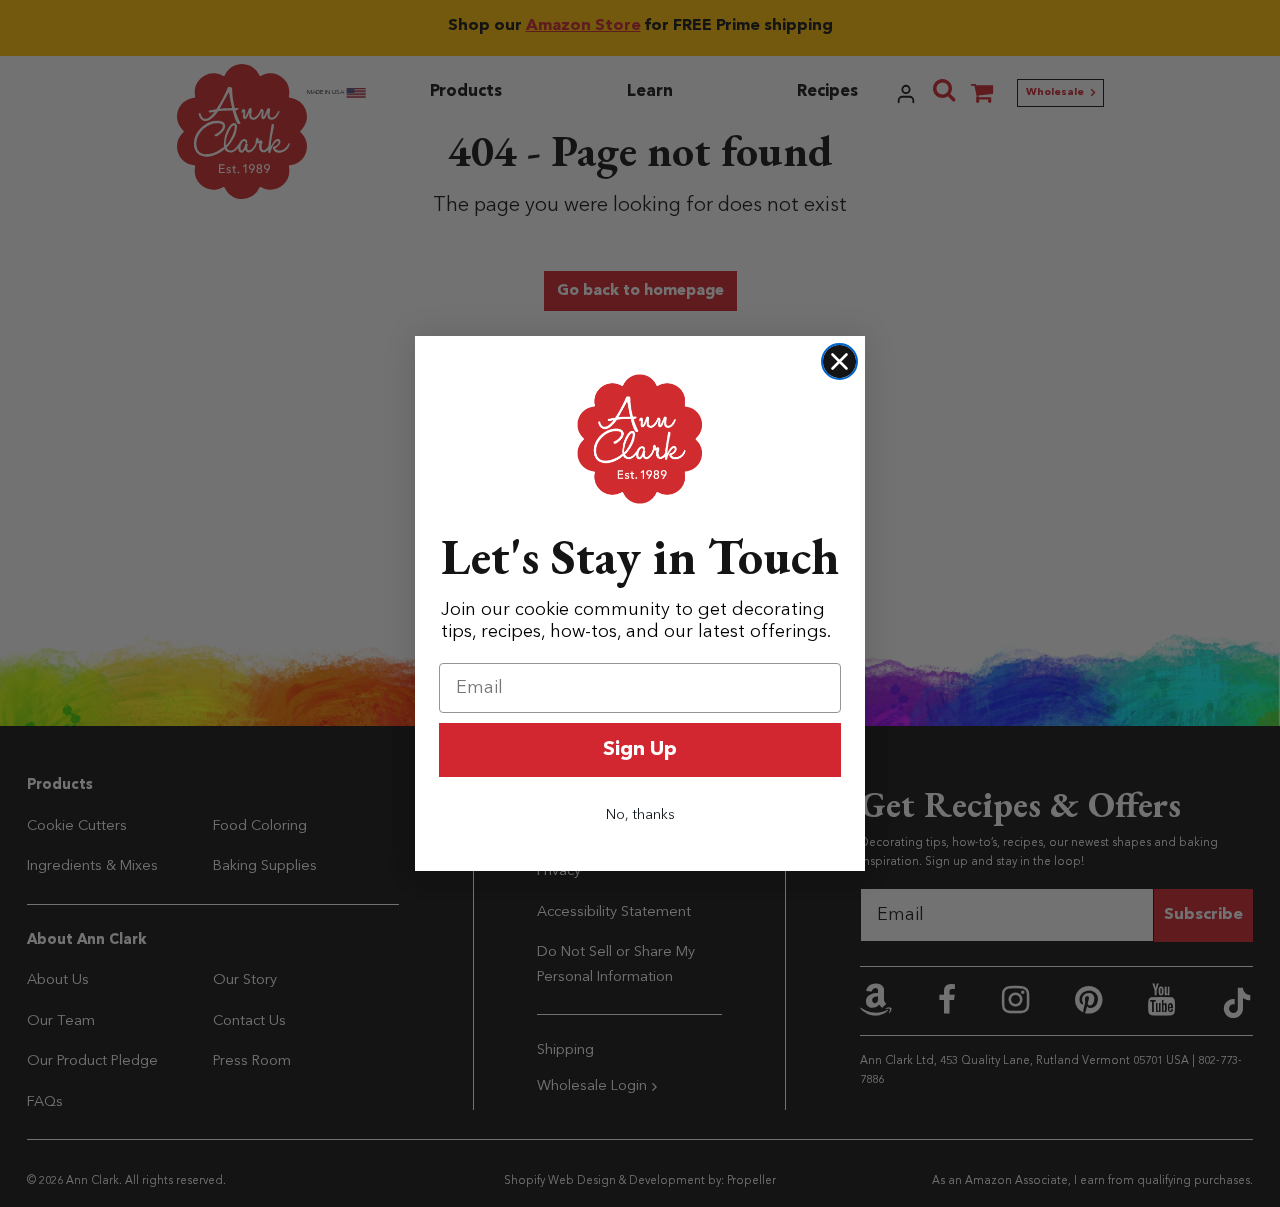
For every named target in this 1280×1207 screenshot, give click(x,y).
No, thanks (640, 815)
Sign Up (640, 750)
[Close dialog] (839, 361)
